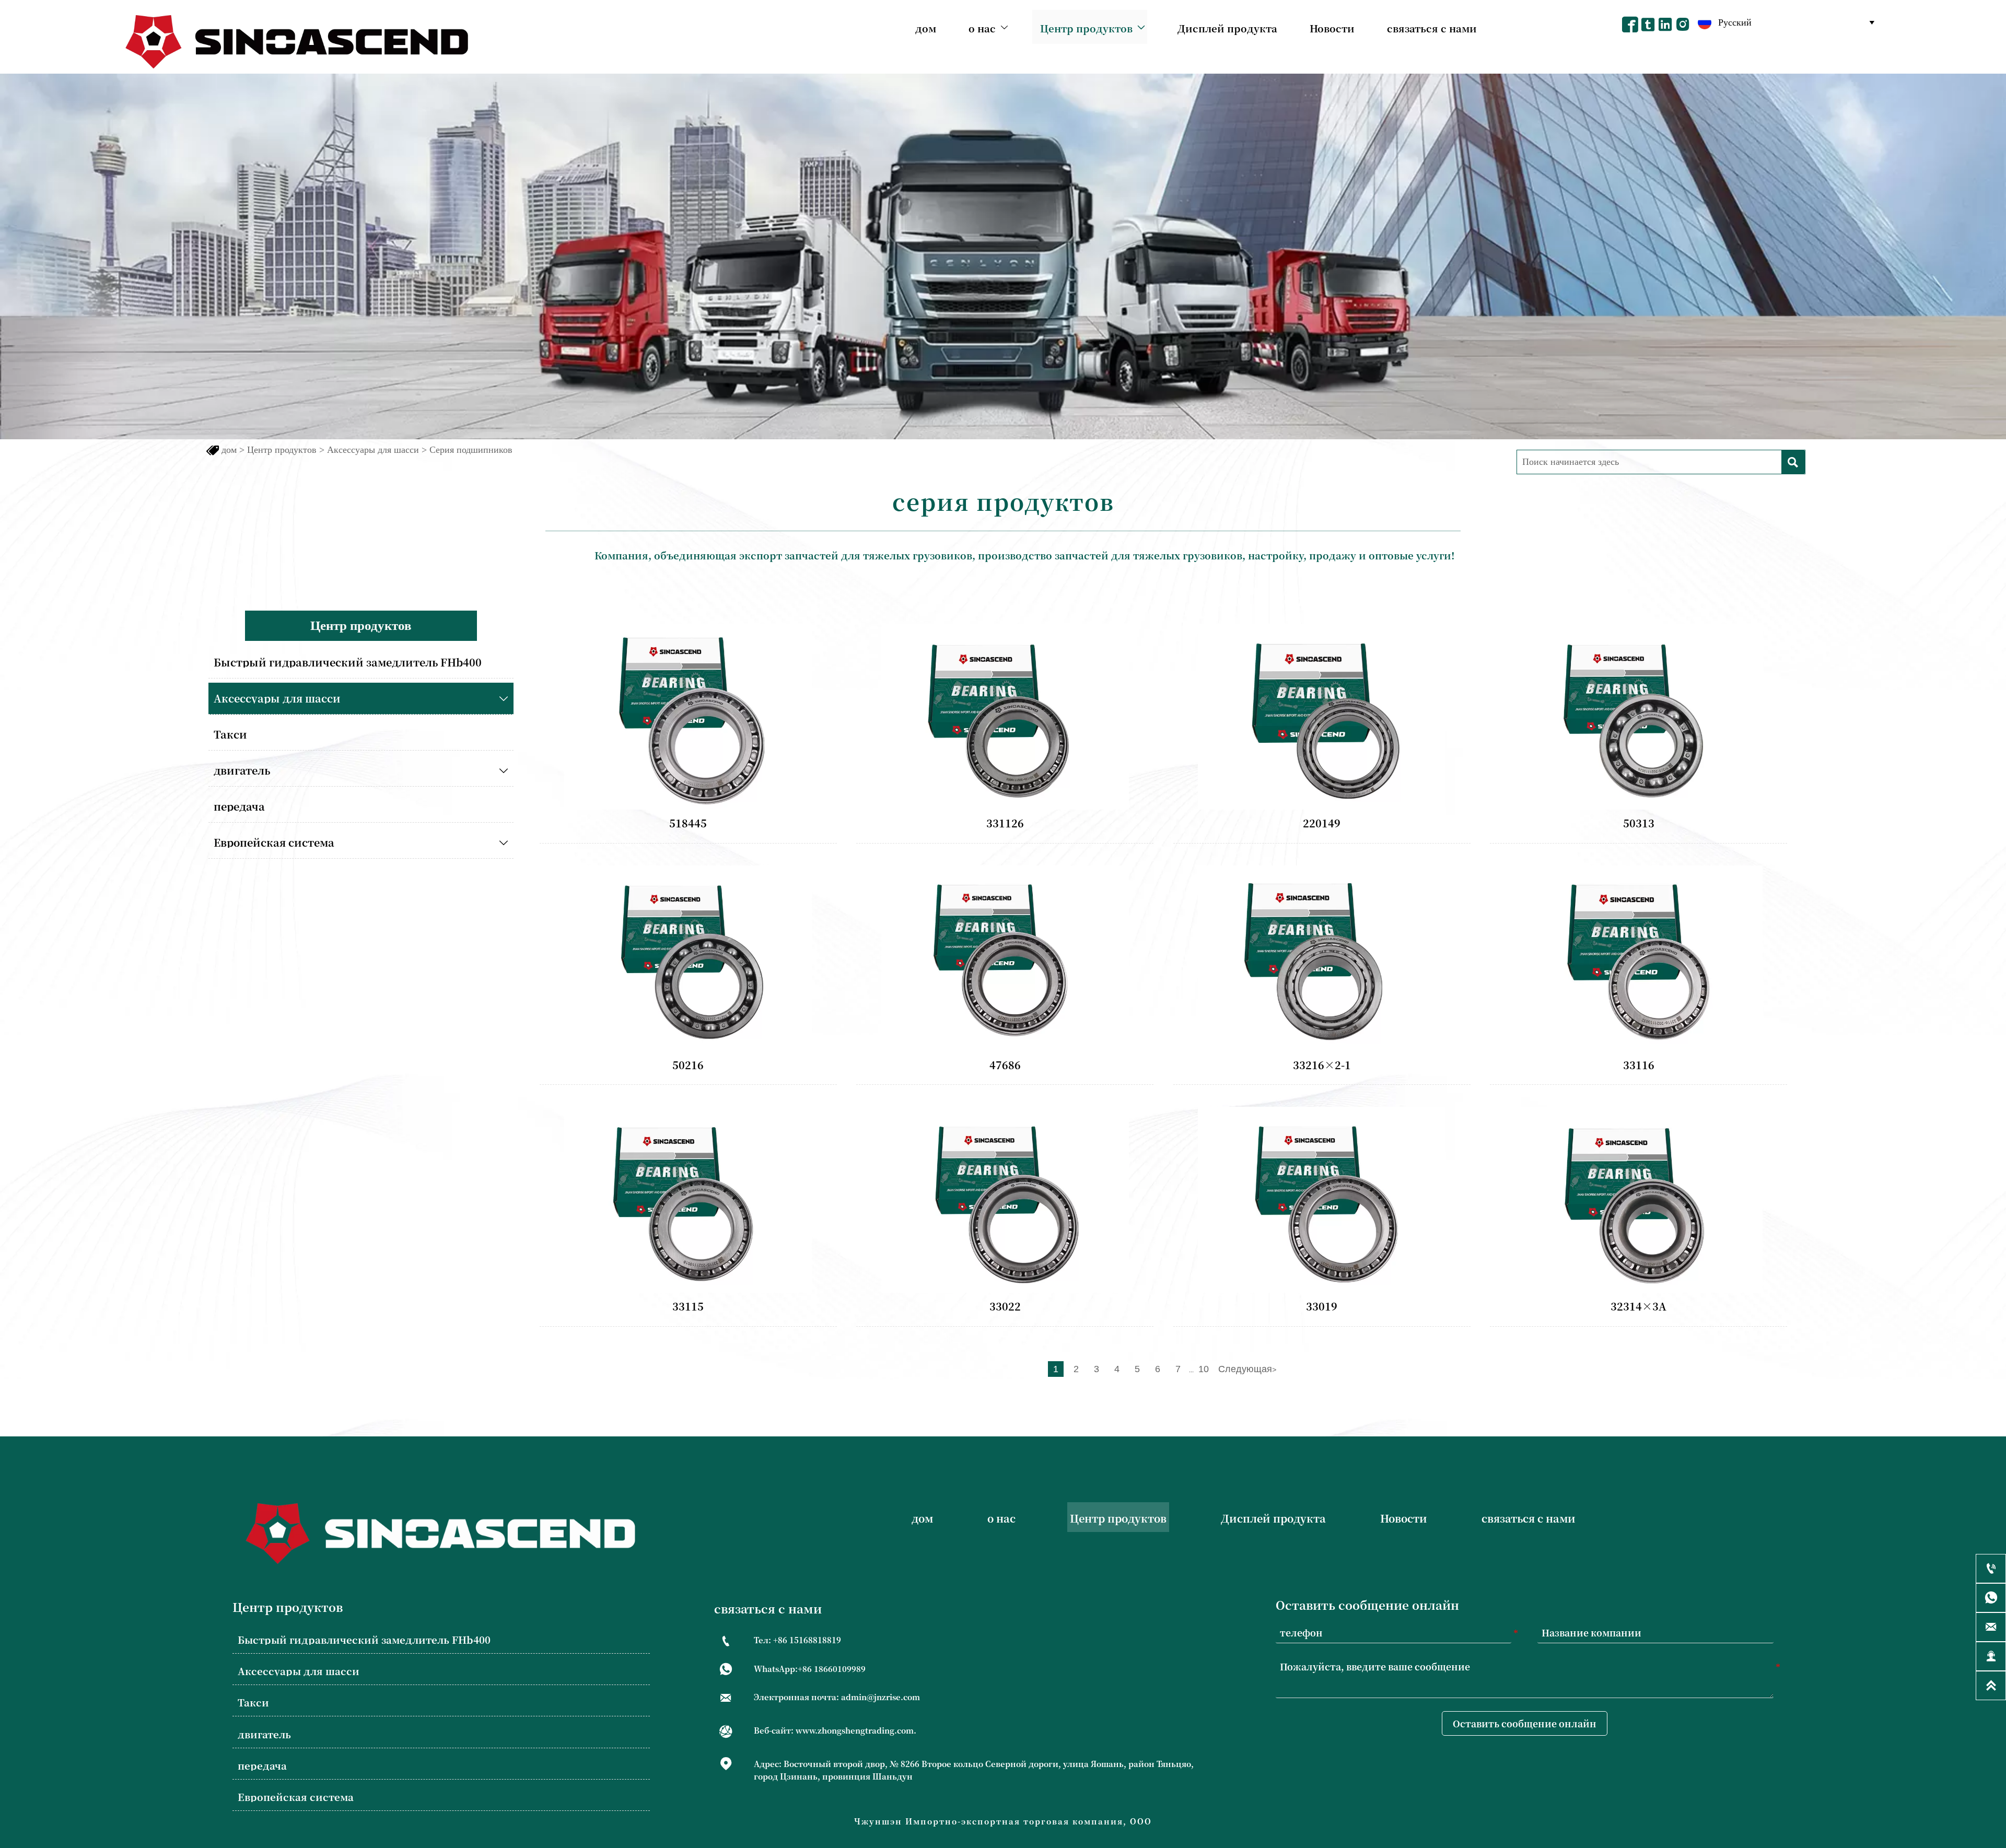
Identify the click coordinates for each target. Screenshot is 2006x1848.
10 (1204, 1369)
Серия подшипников (471, 450)
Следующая (1247, 1369)
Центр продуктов (282, 450)
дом (229, 450)
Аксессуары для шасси (373, 450)
